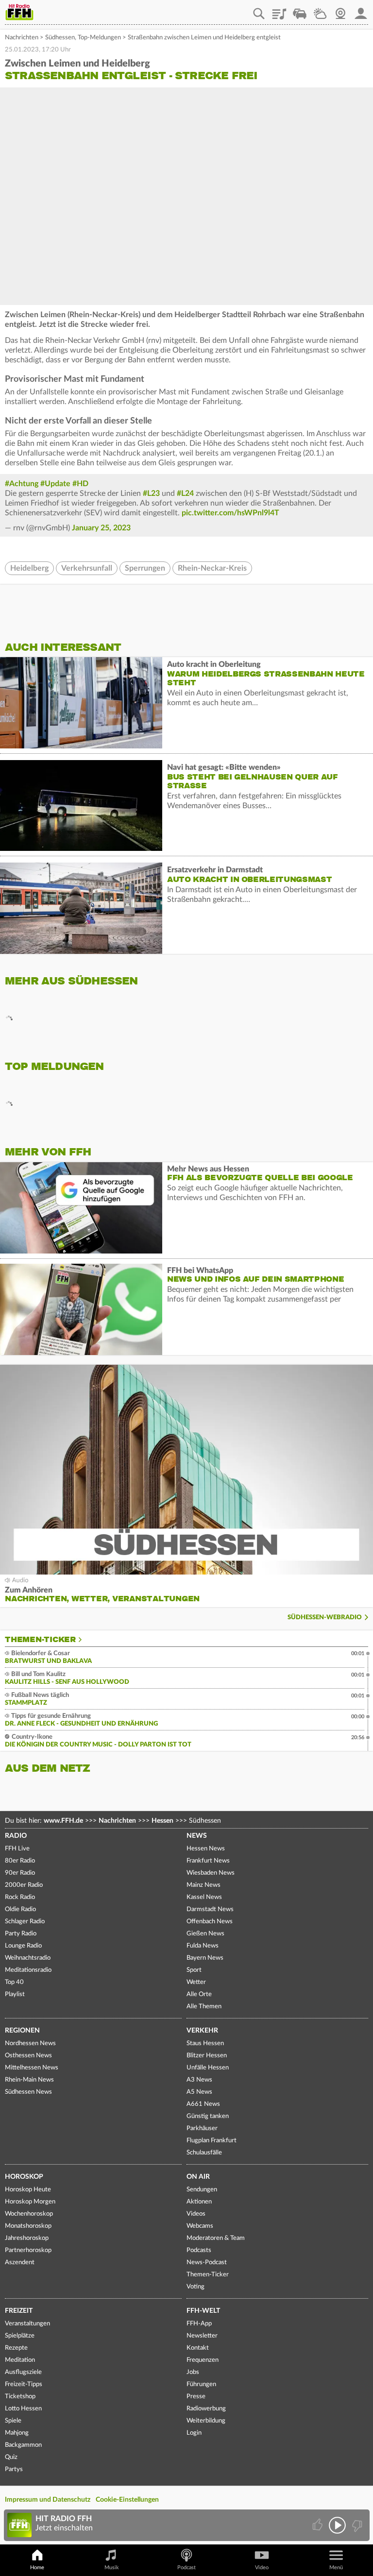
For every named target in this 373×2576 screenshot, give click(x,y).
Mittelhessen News (32, 2068)
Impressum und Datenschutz (48, 2500)
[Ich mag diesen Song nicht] (356, 2525)
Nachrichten (22, 38)
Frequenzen (203, 2360)
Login (194, 2433)
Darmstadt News (210, 1909)
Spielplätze (20, 2336)
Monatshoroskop (28, 2226)
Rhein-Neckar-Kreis (212, 568)
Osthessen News (28, 2056)
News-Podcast (207, 2262)
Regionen (22, 2031)
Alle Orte (199, 1994)
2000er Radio (24, 1885)
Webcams (200, 2226)
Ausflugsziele (23, 2372)
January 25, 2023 (101, 528)
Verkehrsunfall (87, 568)
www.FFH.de (63, 1821)
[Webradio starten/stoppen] (337, 2525)
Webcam (340, 10)
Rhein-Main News (29, 2080)
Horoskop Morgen (30, 2202)
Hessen (162, 1821)
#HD (80, 484)
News (197, 1836)
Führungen (201, 2384)
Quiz (11, 2457)
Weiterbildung (206, 2421)
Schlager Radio (25, 1922)
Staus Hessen (205, 2043)
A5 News (199, 2092)
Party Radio (21, 1934)
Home (37, 2568)
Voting (195, 2287)
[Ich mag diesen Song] (318, 2525)
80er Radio (20, 1861)
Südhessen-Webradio (325, 1618)
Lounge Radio (23, 1946)
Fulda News (203, 1946)
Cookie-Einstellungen (127, 2500)
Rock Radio (20, 1897)
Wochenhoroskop (29, 2214)
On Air (198, 2177)
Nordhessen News (30, 2043)
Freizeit (19, 2311)
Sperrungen (145, 568)
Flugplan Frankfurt (212, 2141)
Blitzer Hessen (207, 2056)
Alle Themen (204, 2007)
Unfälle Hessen (208, 2068)
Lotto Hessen (23, 2409)
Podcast (186, 2568)
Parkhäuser (202, 2128)
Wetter (320, 10)
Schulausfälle (204, 2153)
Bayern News (205, 1958)
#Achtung (22, 484)
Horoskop (24, 2177)
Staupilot (300, 10)
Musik (112, 2568)
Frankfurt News (208, 1861)
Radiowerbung (206, 2409)
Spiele (13, 2421)
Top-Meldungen (99, 38)
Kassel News (204, 1897)
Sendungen (202, 2190)
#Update (55, 484)
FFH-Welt (203, 2311)
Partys (14, 2469)
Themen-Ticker (40, 1640)
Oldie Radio (20, 1909)
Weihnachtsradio (28, 1958)
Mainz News (203, 1885)
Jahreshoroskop (27, 2238)
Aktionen (199, 2202)
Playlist (279, 10)
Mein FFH (361, 10)
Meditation (20, 2360)
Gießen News (205, 1934)
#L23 (151, 493)
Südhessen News (28, 2092)
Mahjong (17, 2433)
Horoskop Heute (28, 2190)
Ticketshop (20, 2397)
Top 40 (14, 1982)
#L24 (185, 493)
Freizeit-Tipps (24, 2384)
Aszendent (20, 2262)
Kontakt (198, 2348)
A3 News (199, 2080)
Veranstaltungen (27, 2324)
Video (262, 2568)
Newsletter (202, 2336)
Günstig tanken (208, 2116)
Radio (16, 1836)
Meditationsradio (28, 1970)
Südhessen (60, 38)
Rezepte (16, 2348)
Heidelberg (29, 568)
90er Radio (20, 1873)
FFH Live (17, 1849)
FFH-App (199, 2324)
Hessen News (206, 1849)
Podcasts (199, 2250)
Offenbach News (210, 1922)
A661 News (203, 2104)
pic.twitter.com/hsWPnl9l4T (230, 513)
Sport (194, 1970)
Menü (336, 2568)
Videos (196, 2214)
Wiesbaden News (211, 1873)
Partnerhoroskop (28, 2250)
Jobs (193, 2372)
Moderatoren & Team (216, 2238)
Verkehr (202, 2031)
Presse (196, 2397)
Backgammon (23, 2445)
